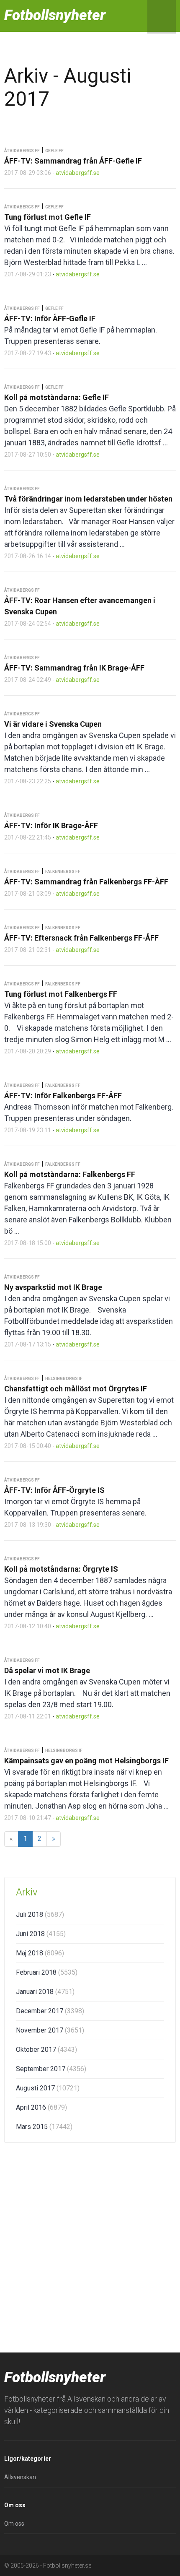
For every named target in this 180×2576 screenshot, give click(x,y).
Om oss (14, 2524)
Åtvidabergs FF (22, 151)
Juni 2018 (41, 1934)
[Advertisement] (90, 2246)
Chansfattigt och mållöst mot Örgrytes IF (76, 1389)
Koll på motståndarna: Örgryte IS (61, 1569)
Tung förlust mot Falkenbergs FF (61, 994)
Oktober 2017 (46, 2050)
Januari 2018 (45, 1992)
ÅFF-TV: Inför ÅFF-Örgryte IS (54, 1490)
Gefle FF (54, 151)
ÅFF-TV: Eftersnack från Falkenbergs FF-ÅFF (81, 938)
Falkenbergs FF (63, 872)
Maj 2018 (40, 1953)
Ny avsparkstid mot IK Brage (53, 1287)
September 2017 (51, 2069)
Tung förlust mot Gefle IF (48, 217)
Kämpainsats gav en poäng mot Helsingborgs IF (86, 1761)
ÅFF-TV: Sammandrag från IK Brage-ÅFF (74, 668)
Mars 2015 (44, 2127)
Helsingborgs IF (64, 1379)
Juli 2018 (40, 1914)
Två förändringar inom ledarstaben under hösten (88, 499)
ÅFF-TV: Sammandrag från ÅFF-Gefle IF (73, 161)
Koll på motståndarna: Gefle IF (57, 397)
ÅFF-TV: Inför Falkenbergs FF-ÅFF (63, 1096)
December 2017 (50, 2011)
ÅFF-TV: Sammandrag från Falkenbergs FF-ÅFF (86, 882)
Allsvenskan (20, 2477)
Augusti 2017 (48, 2088)
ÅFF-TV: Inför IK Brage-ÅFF (51, 825)
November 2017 (50, 2030)
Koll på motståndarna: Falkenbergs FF (70, 1174)
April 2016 (41, 2107)
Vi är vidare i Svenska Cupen (53, 724)
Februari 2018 (47, 1972)
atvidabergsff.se (78, 173)
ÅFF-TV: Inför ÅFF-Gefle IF (50, 318)
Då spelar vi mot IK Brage (47, 1670)
